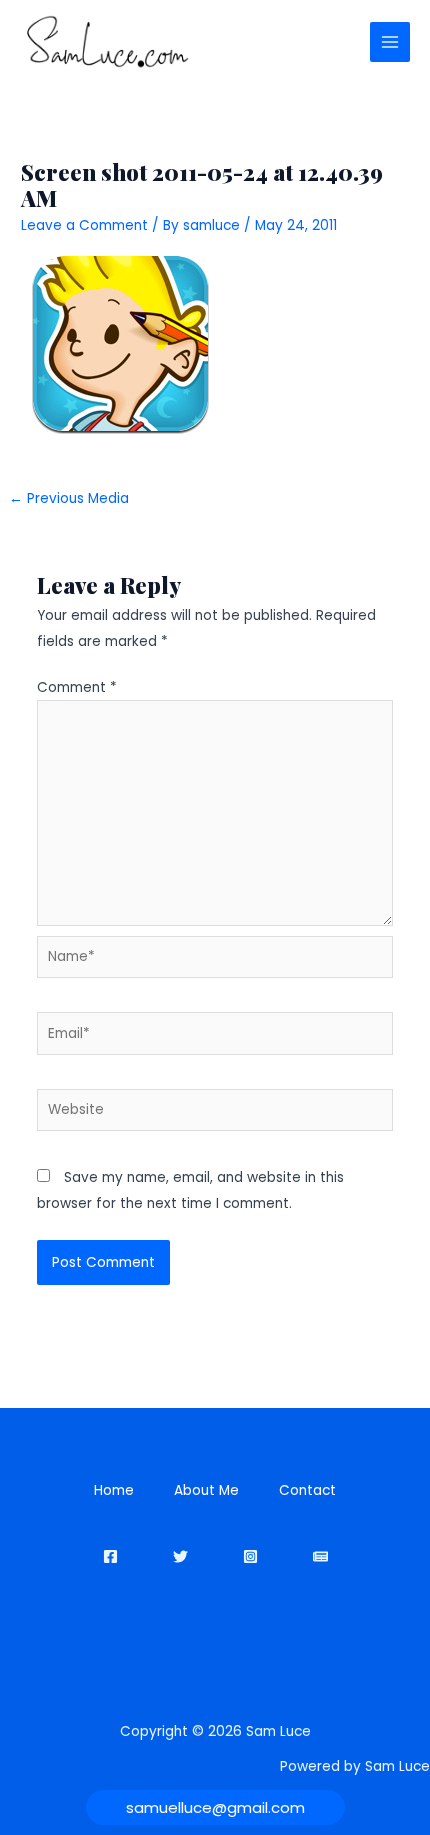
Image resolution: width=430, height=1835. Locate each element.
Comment (77, 687)
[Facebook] (110, 1556)
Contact (307, 1490)
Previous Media (69, 498)
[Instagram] (250, 1556)
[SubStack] (320, 1556)
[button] (215, 1807)
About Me (206, 1490)
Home (114, 1490)
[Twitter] (180, 1556)
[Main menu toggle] (390, 42)
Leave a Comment (84, 225)
